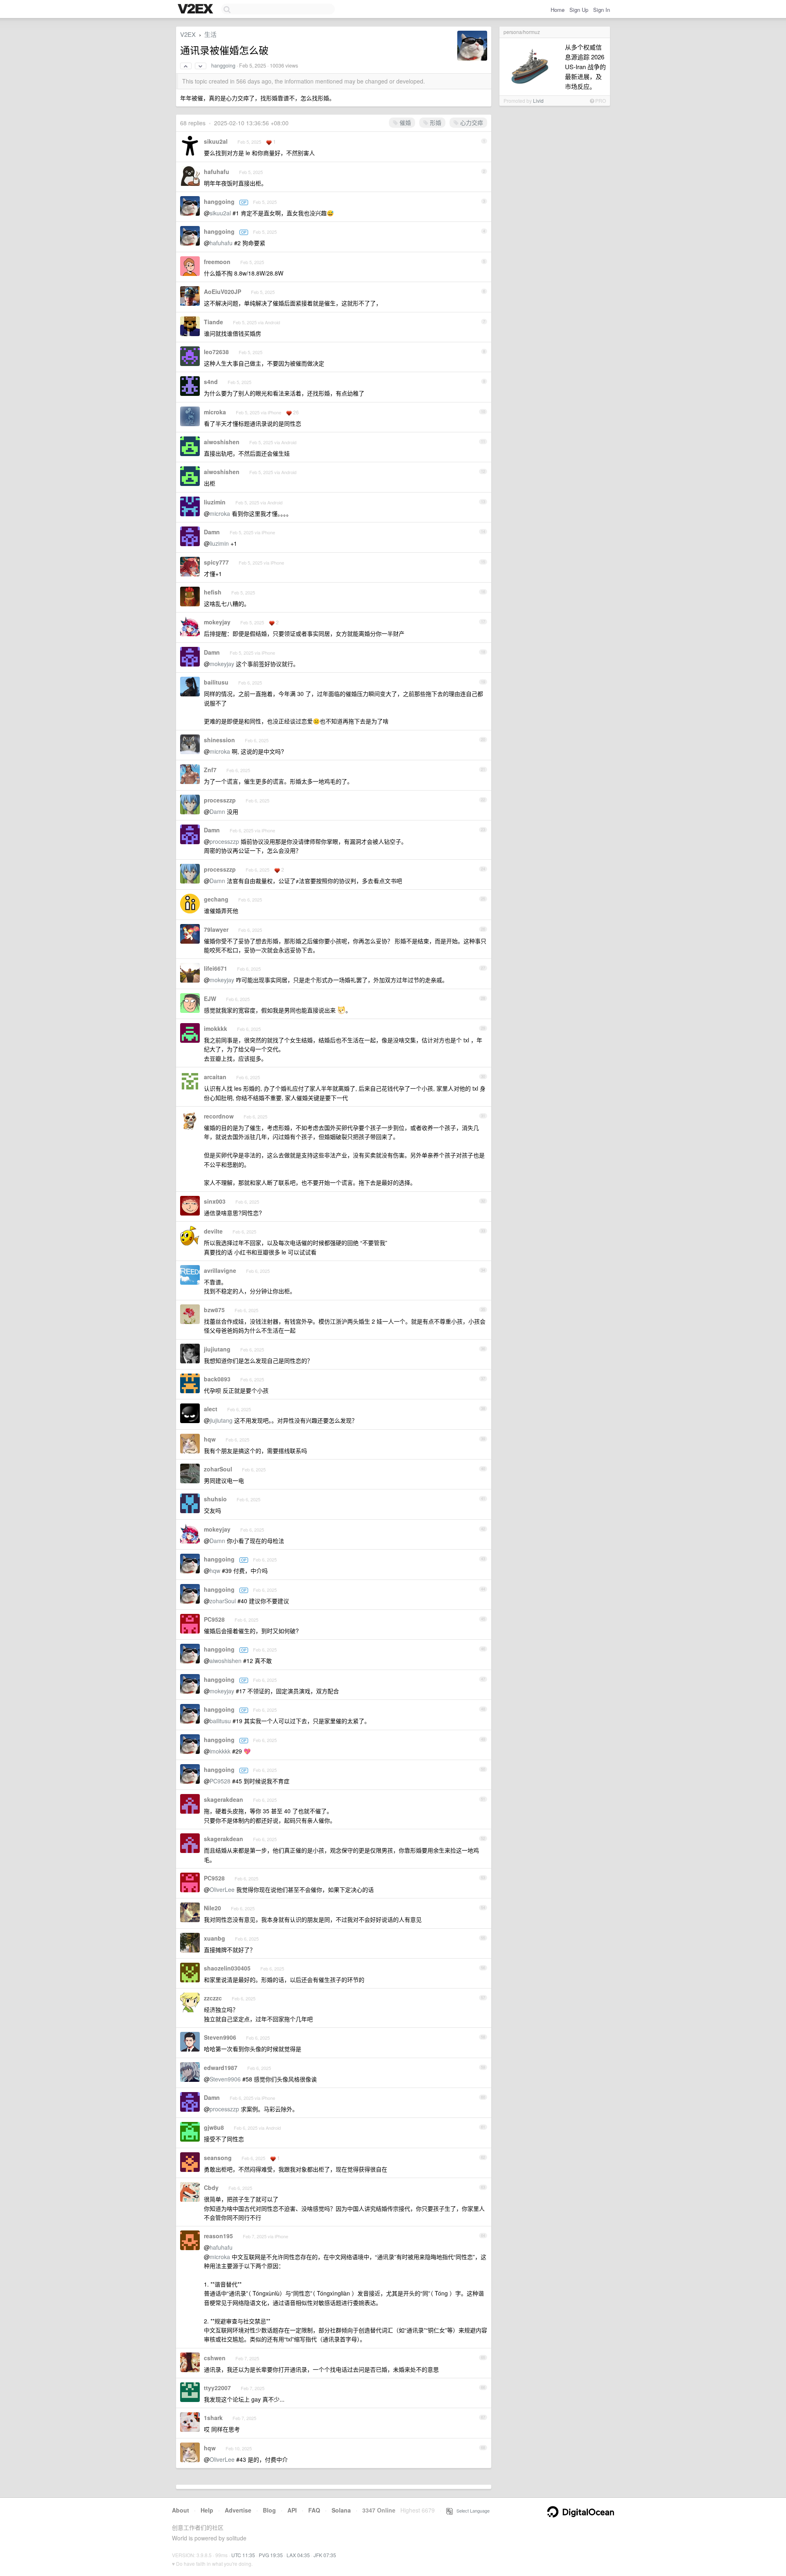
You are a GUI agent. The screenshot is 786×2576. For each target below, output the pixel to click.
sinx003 (215, 1201)
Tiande (213, 322)
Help (207, 2510)
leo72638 (216, 352)
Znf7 (210, 770)
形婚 (435, 122)
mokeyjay (217, 622)
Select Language (471, 2510)
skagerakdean (224, 1799)
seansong (218, 2158)
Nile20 (212, 1908)
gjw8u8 (214, 2127)
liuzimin (215, 502)
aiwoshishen (222, 442)
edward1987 (221, 2068)
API (292, 2510)
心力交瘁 (471, 122)
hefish (213, 592)
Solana (341, 2510)
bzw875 (214, 1310)
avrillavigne (220, 1270)
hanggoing (223, 66)
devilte (213, 1231)
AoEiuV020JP (222, 291)
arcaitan (215, 1077)
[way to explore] (196, 9)
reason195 (218, 2236)
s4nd (211, 382)
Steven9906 (220, 2037)
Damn (212, 532)
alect (211, 1409)
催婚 (404, 122)
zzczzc (213, 1998)
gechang (216, 899)
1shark (213, 2418)
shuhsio (215, 1499)
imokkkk (216, 1028)
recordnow (219, 1116)
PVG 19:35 (271, 2555)
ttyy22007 (217, 2388)
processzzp (220, 800)
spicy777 (216, 562)
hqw (210, 1439)
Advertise (238, 2510)
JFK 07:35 (325, 2555)
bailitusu (216, 682)
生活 (210, 34)
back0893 (217, 1379)
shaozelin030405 (227, 1968)
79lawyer (216, 929)
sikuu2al (216, 141)
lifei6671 (216, 968)
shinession (219, 740)
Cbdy (211, 2187)
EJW (210, 999)
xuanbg (215, 1938)
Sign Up (579, 10)
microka (215, 412)
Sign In (602, 10)
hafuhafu (217, 172)
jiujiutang (217, 1349)
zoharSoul (218, 1469)
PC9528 (214, 1619)
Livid (538, 101)
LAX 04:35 (298, 2555)
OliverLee (222, 1889)
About (181, 2510)
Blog (269, 2510)
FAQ (314, 2510)
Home (558, 10)
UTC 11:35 (243, 2555)
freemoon (217, 262)
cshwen (215, 2358)
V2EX (188, 34)
